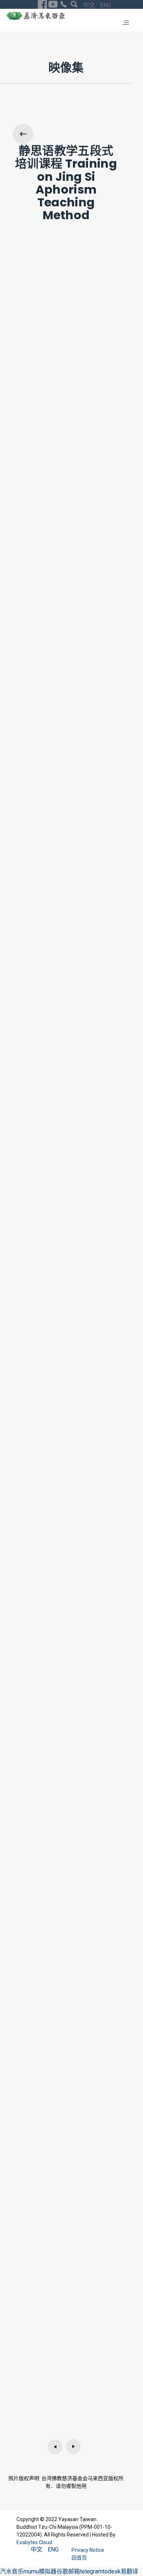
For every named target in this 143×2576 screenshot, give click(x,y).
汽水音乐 (12, 2571)
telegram (91, 2571)
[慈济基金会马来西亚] (36, 16)
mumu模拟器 (40, 2571)
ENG (106, 5)
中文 (90, 5)
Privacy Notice (88, 2550)
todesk (112, 2571)
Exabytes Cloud (34, 2542)
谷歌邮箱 (68, 2571)
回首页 (79, 2558)
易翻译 (129, 2571)
